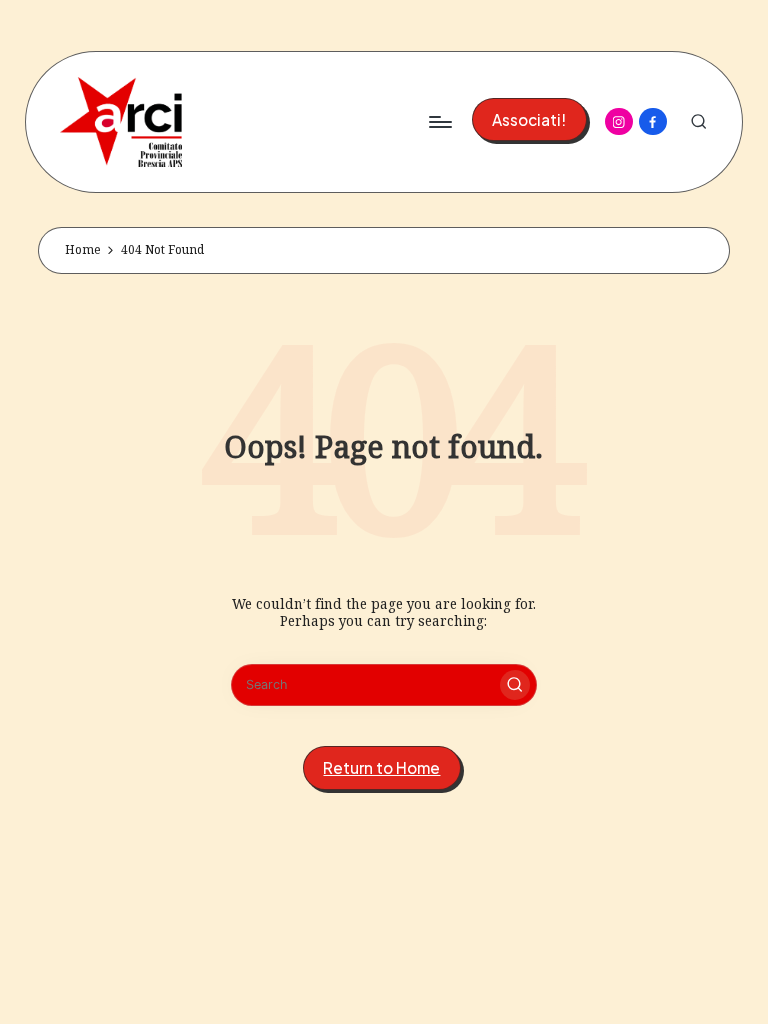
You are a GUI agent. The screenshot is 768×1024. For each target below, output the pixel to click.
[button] (529, 119)
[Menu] (439, 122)
